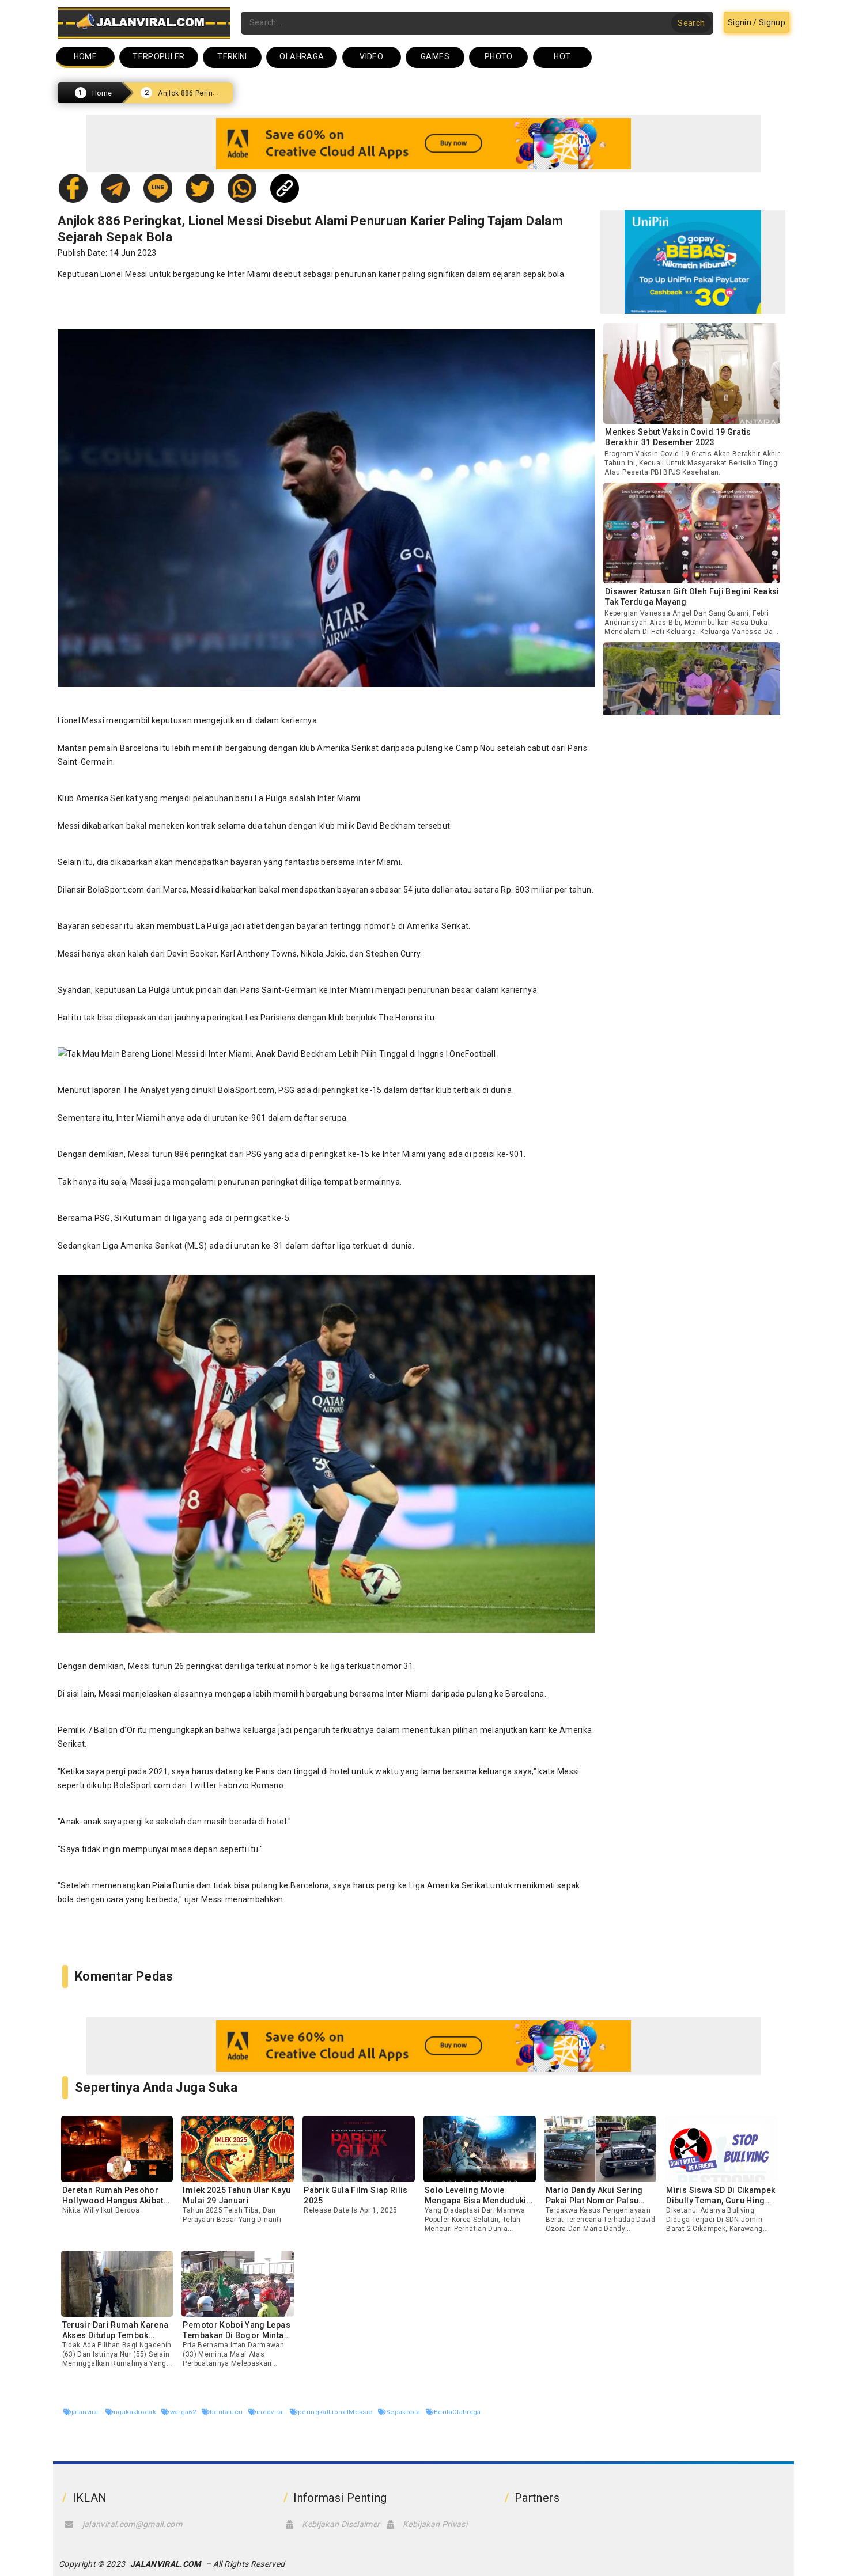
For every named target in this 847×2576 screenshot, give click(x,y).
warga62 (184, 2412)
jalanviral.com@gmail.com (132, 2524)
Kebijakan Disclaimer (341, 2524)
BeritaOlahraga (457, 2412)
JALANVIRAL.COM (166, 2564)
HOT (562, 56)
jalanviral (87, 2412)
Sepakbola (404, 2412)
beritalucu (227, 2412)
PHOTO (499, 56)
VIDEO (371, 56)
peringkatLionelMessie (336, 2412)
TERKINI (232, 56)
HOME (85, 56)
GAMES (435, 56)
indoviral (271, 2412)
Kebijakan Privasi (435, 2524)
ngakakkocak (136, 2412)
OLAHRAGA (302, 56)
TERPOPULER (159, 56)
